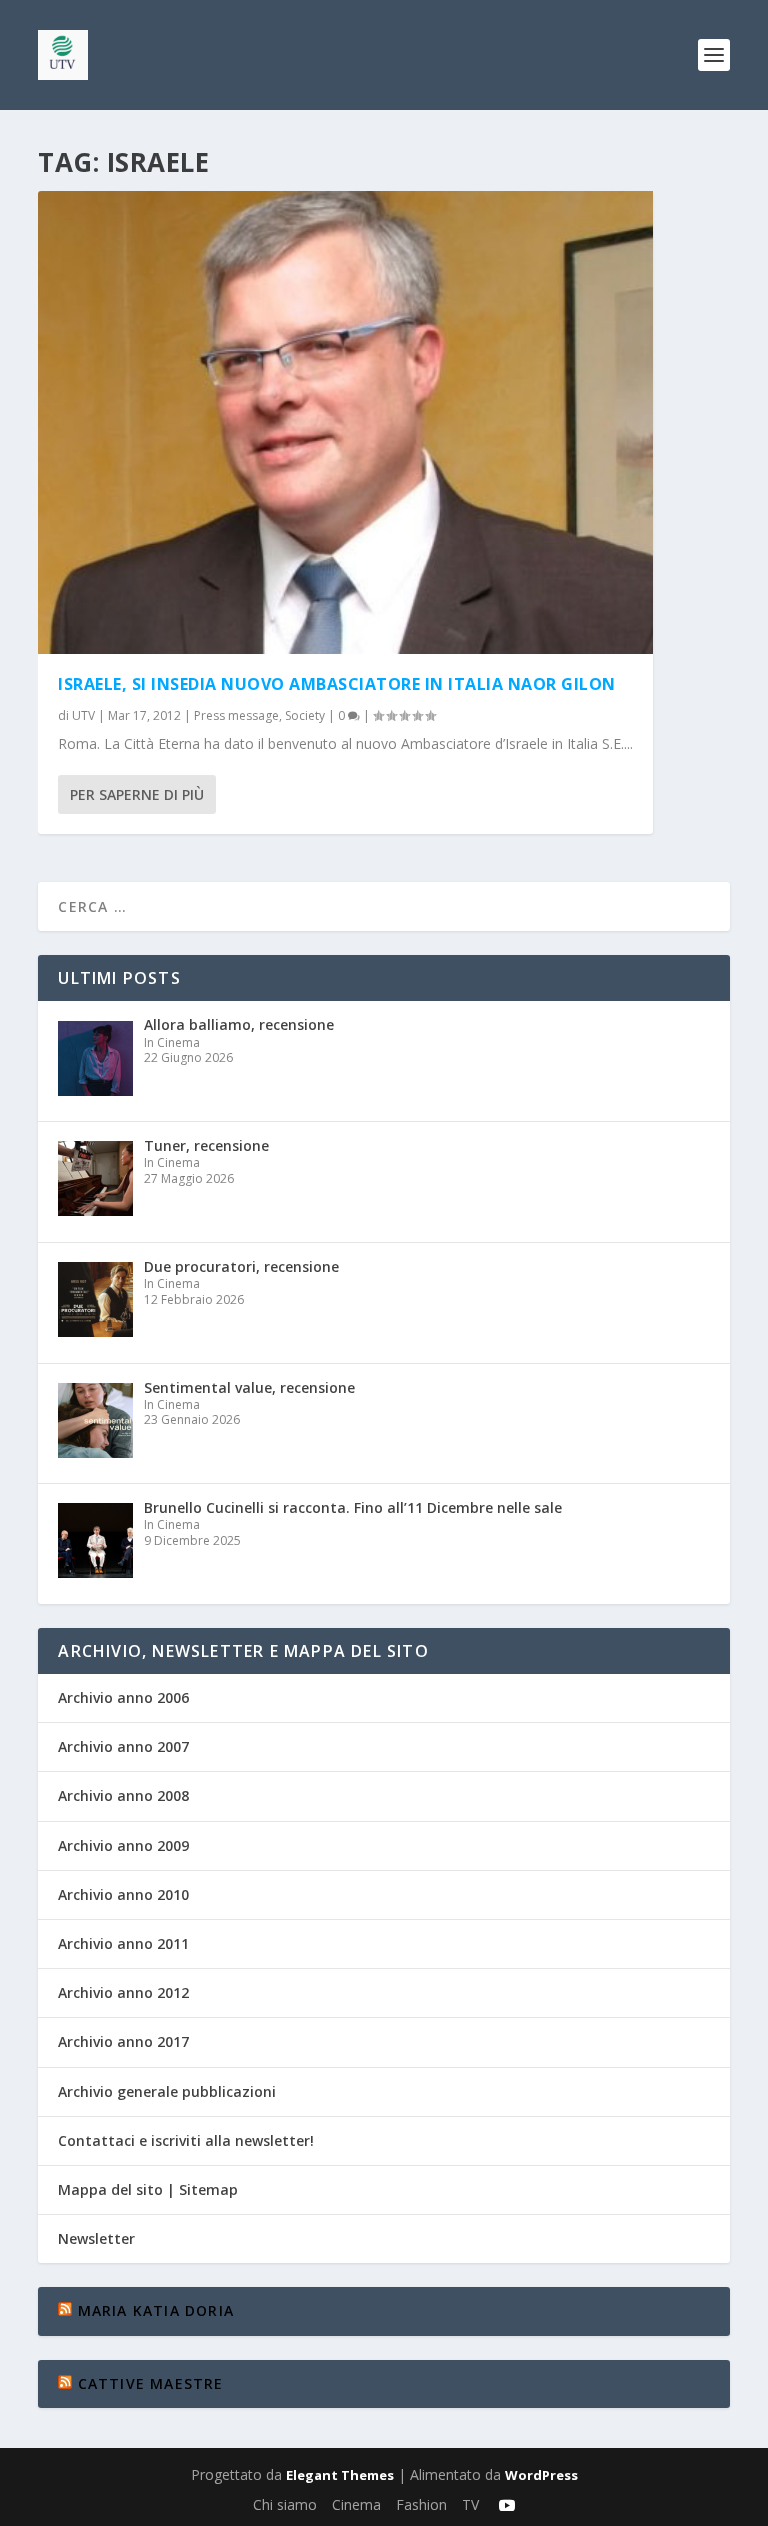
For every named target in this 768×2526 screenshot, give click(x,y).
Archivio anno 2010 (123, 1894)
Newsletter (96, 2238)
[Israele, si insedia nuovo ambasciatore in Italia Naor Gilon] (345, 422)
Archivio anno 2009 (123, 1845)
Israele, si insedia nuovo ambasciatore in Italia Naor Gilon (337, 684)
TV (470, 2504)
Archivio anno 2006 (123, 1697)
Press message (236, 715)
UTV (83, 715)
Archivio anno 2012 (123, 1992)
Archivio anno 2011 (123, 1943)
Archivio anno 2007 (123, 1746)
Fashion (421, 2504)
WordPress (541, 2475)
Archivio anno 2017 (123, 2041)
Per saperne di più (137, 794)
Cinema (356, 2504)
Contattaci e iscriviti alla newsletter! (186, 2140)
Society (305, 715)
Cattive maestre (151, 2383)
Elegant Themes (340, 2475)
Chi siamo (285, 2504)
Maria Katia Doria (156, 2310)
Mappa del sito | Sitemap (148, 2189)
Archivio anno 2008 (123, 1795)
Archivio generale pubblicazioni (167, 2091)
